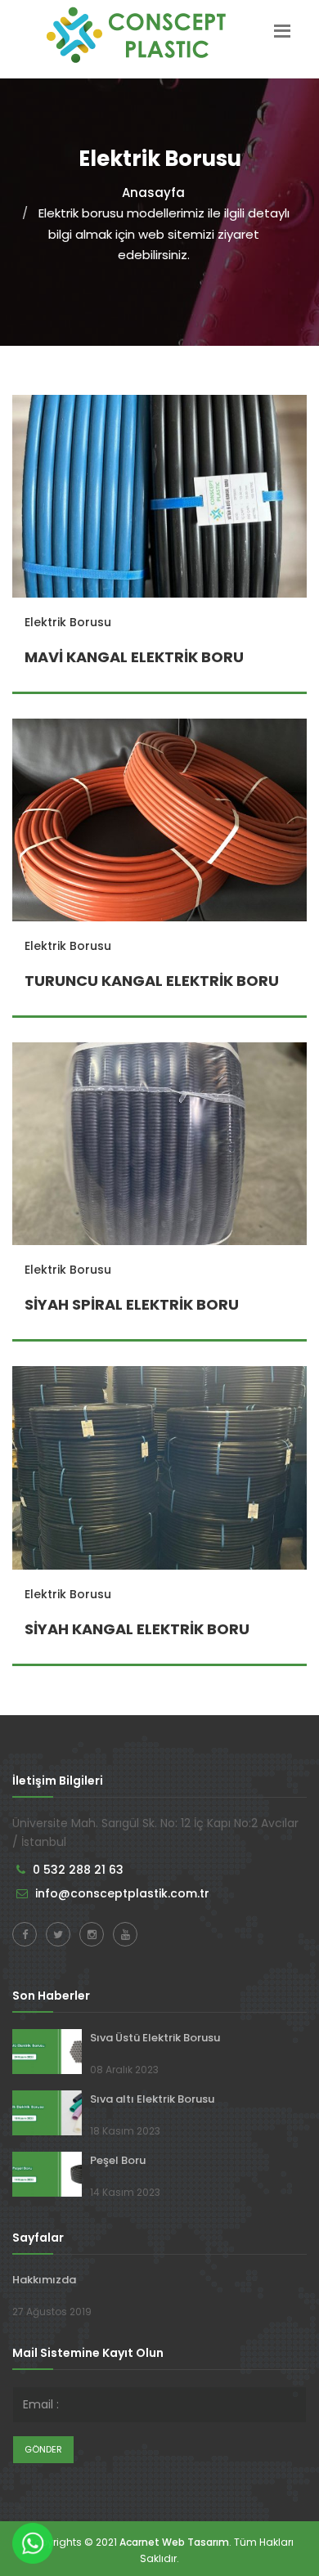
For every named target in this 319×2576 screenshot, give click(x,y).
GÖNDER (43, 2449)
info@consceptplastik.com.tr (122, 1893)
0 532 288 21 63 (78, 1870)
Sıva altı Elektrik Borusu (152, 2099)
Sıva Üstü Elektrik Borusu (155, 2038)
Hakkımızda (44, 2280)
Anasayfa (153, 193)
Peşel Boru (118, 2160)
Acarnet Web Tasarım (174, 2542)
